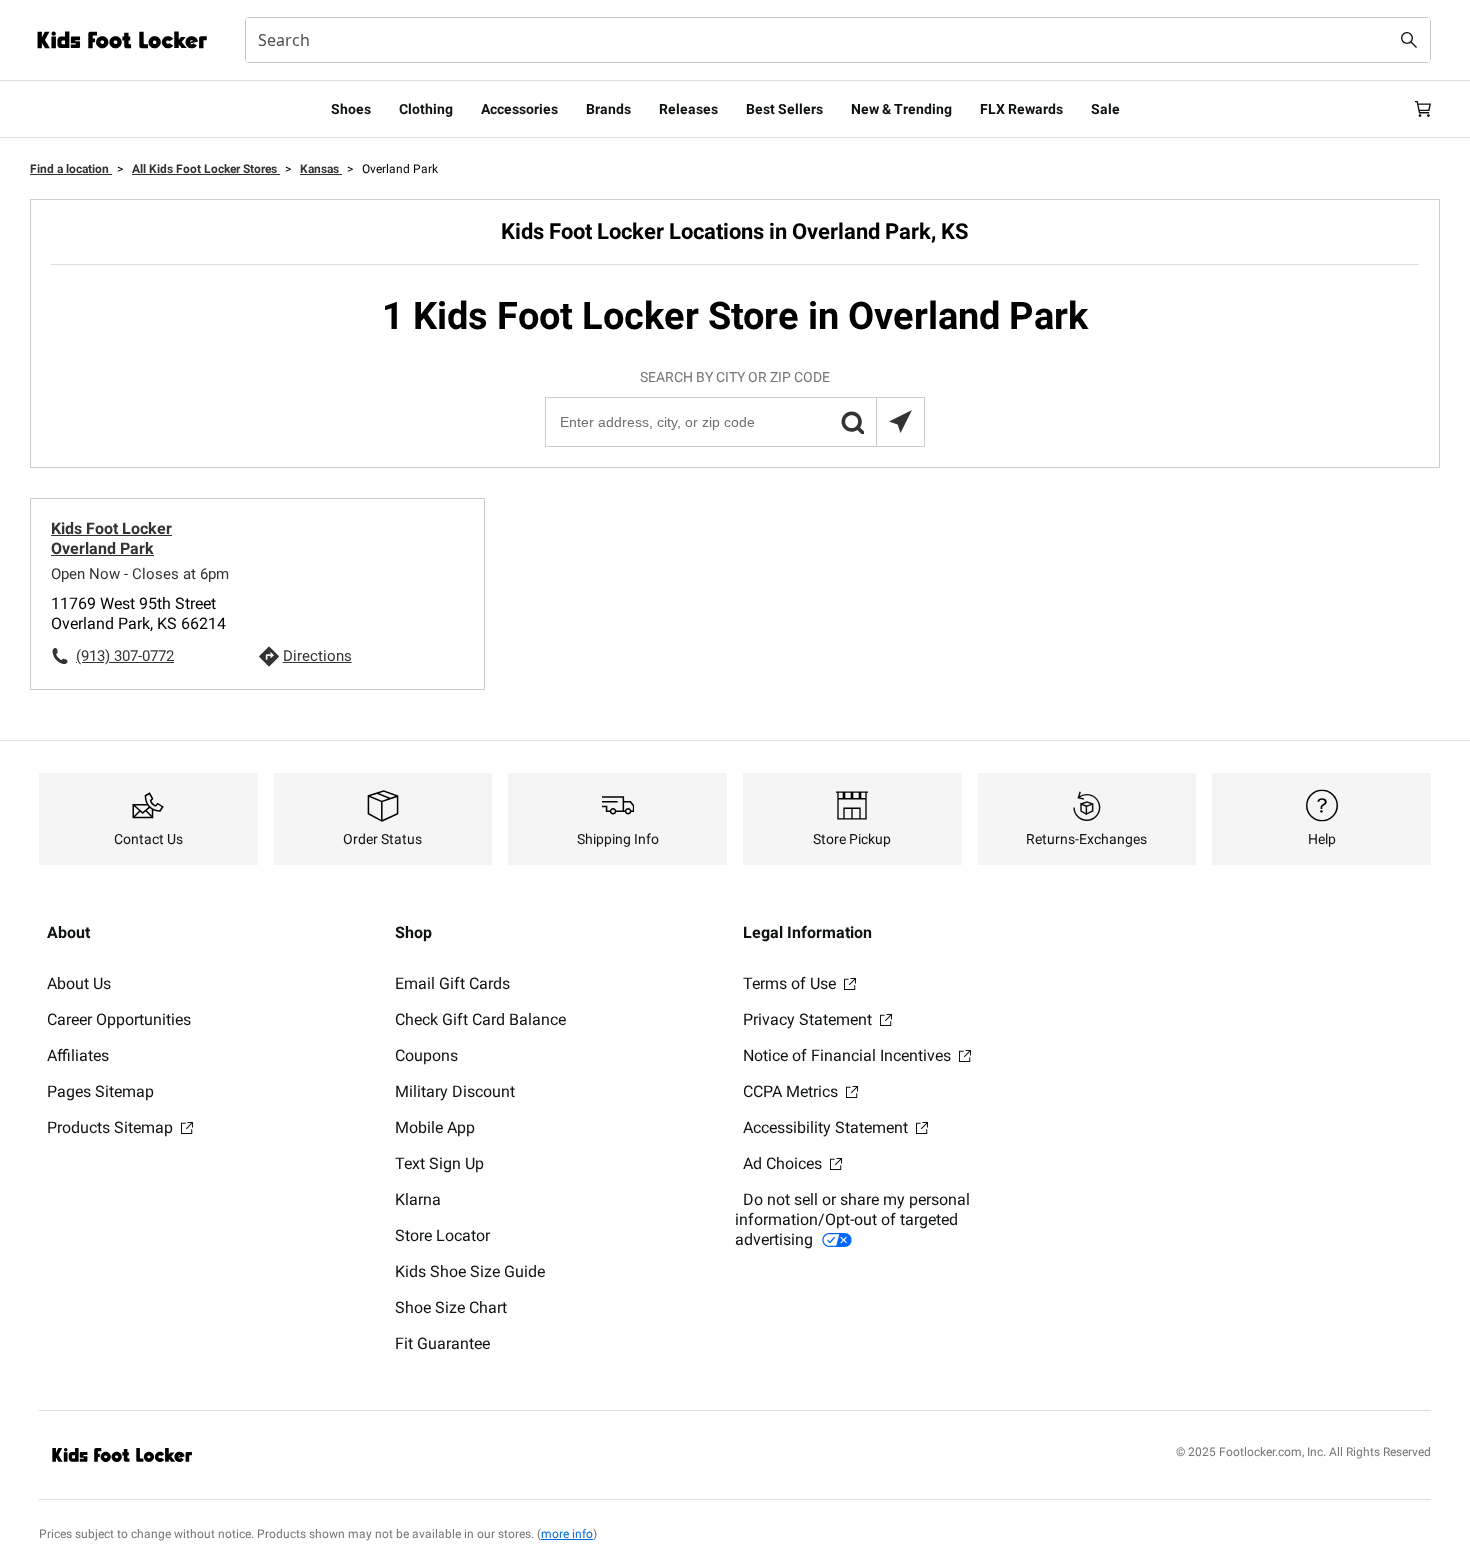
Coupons (426, 1055)
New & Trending (901, 109)
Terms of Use (791, 983)
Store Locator (442, 1235)
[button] (852, 422)
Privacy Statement (809, 1019)
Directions (317, 656)
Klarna (418, 1199)
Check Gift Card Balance (480, 1019)
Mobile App (435, 1127)
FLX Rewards (1021, 109)
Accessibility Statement (827, 1127)
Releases (688, 109)
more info (567, 1534)
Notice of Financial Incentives (849, 1055)
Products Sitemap (112, 1127)
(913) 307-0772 (125, 656)
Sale (1105, 109)
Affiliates (78, 1055)
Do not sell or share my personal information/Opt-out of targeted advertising (852, 1219)
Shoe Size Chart (451, 1307)
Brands (608, 109)
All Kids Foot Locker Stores (206, 169)
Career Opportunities (119, 1019)
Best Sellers (784, 109)
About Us (79, 983)
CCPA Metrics (792, 1091)
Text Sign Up (439, 1163)
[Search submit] (1409, 40)
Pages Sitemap (100, 1091)
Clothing (426, 109)
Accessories (519, 109)
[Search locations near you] (900, 422)
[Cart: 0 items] (1423, 109)
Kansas (321, 169)
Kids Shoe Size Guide (470, 1271)
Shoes (351, 109)
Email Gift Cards (452, 983)
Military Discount (455, 1091)
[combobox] (838, 40)
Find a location (71, 169)
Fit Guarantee (442, 1343)
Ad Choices (784, 1163)
